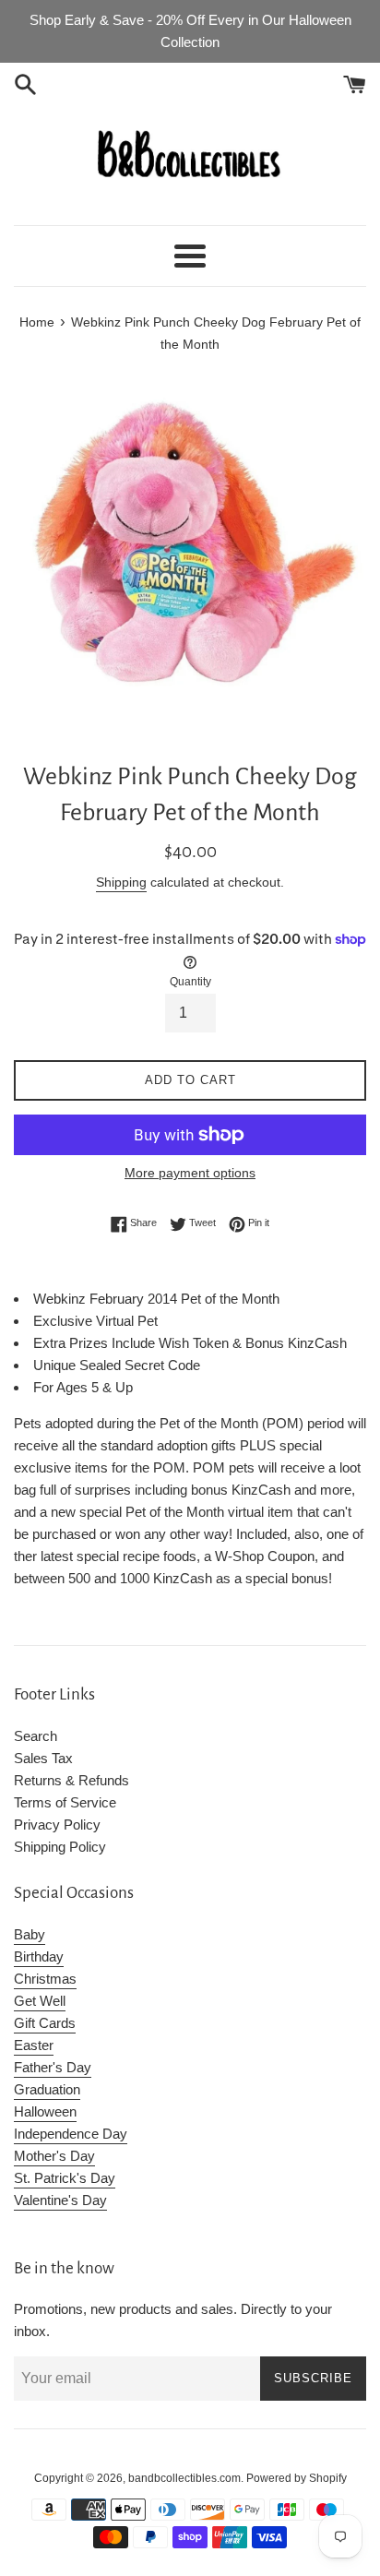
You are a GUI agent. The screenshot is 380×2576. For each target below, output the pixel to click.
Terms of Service (65, 1802)
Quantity (190, 982)
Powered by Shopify (297, 2478)
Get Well (40, 2001)
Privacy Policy (57, 1825)
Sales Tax (43, 1758)
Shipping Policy (60, 1847)
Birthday (39, 1956)
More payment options (190, 1173)
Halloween (45, 2111)
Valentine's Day (60, 2200)
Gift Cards (45, 2023)
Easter (34, 2045)
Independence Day (71, 2134)
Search (36, 1736)
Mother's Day (54, 2156)
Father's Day (53, 2067)
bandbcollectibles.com (184, 2478)
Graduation (47, 2089)
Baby (30, 1934)
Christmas (45, 1979)
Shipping (121, 882)
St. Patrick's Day (65, 2178)
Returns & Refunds (71, 1780)
